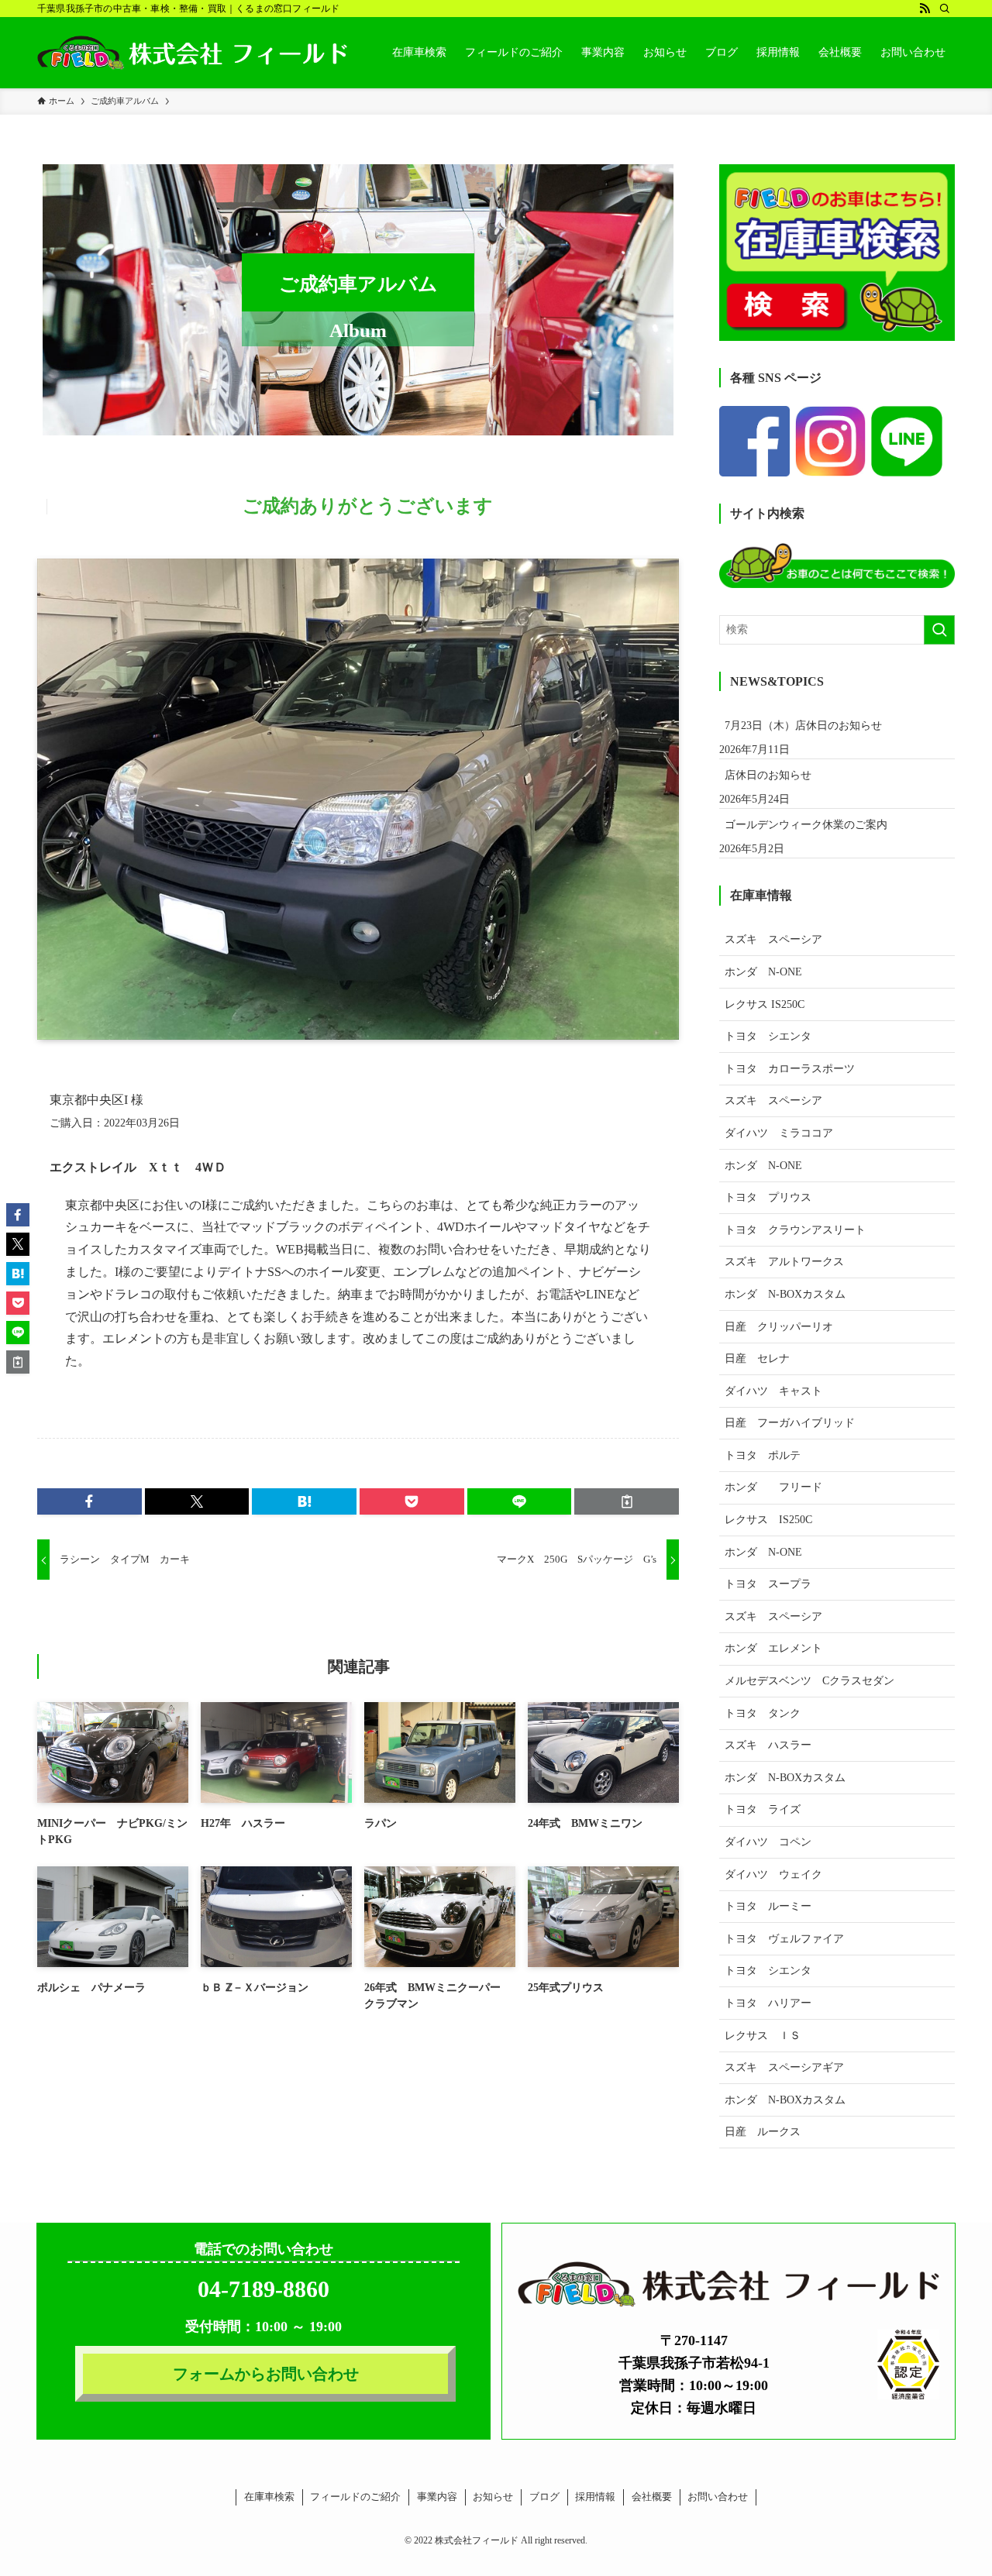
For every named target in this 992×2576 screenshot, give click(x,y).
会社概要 (652, 2497)
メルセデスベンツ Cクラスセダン (809, 1681)
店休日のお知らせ (768, 775)
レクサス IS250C (765, 1004)
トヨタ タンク (763, 1713)
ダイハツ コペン (768, 1842)
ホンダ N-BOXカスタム (785, 1294)
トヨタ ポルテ (763, 1455)
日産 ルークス (763, 2132)
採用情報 (595, 2497)
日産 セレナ (757, 1359)
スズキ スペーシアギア (784, 2067)
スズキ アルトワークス (784, 1262)
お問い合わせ (718, 2497)
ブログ (544, 2497)
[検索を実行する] (939, 630)
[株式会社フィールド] (192, 53)
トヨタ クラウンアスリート (795, 1230)
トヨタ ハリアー (768, 2003)
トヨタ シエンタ (768, 1036)
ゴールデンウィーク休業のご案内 (806, 825)
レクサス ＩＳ (763, 2036)
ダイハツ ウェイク (773, 1874)
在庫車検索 (269, 2497)
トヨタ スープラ (768, 1584)
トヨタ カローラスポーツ (790, 1069)
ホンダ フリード (784, 1487)
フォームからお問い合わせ (266, 2374)
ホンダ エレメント (773, 1648)
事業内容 (437, 2497)
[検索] (945, 9)
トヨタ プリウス (768, 1197)
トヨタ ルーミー (768, 1906)
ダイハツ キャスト (773, 1391)
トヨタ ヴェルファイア (784, 1939)
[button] (90, 1501)
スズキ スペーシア (773, 939)
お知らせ (493, 2497)
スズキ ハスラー (768, 1745)
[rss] (925, 9)
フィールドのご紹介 (355, 2497)
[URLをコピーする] (627, 1501)
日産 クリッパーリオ (779, 1327)
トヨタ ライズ (763, 1809)
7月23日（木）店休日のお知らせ (803, 726)
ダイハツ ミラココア (779, 1133)
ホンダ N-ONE (763, 972)
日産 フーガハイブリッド (790, 1423)
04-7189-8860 (263, 2289)
